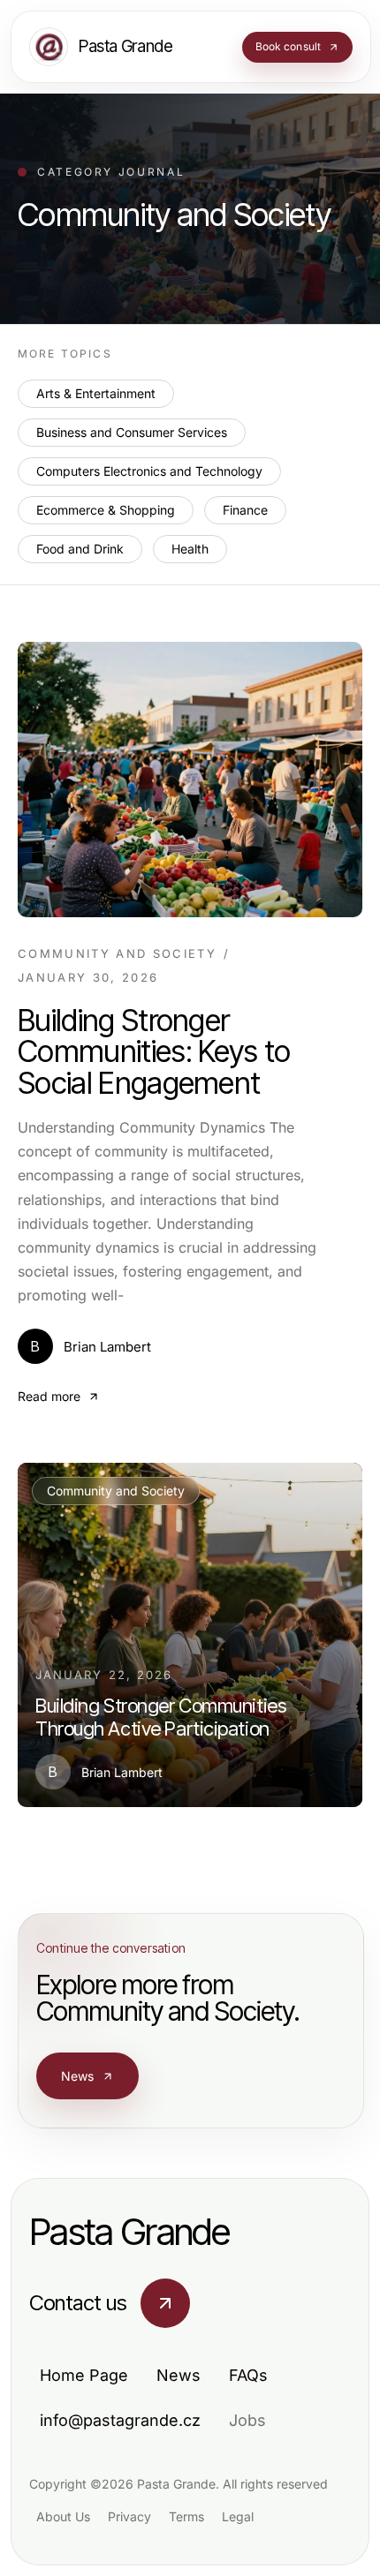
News (78, 2076)
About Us (63, 2516)
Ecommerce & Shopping (106, 510)
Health (190, 549)
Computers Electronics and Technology (149, 471)
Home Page (84, 2375)
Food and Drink (80, 549)
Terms (186, 2516)
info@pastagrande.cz (120, 2420)
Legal (238, 2516)
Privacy (129, 2516)
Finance (245, 510)
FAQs (248, 2375)
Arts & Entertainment (96, 393)
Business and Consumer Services (132, 432)
